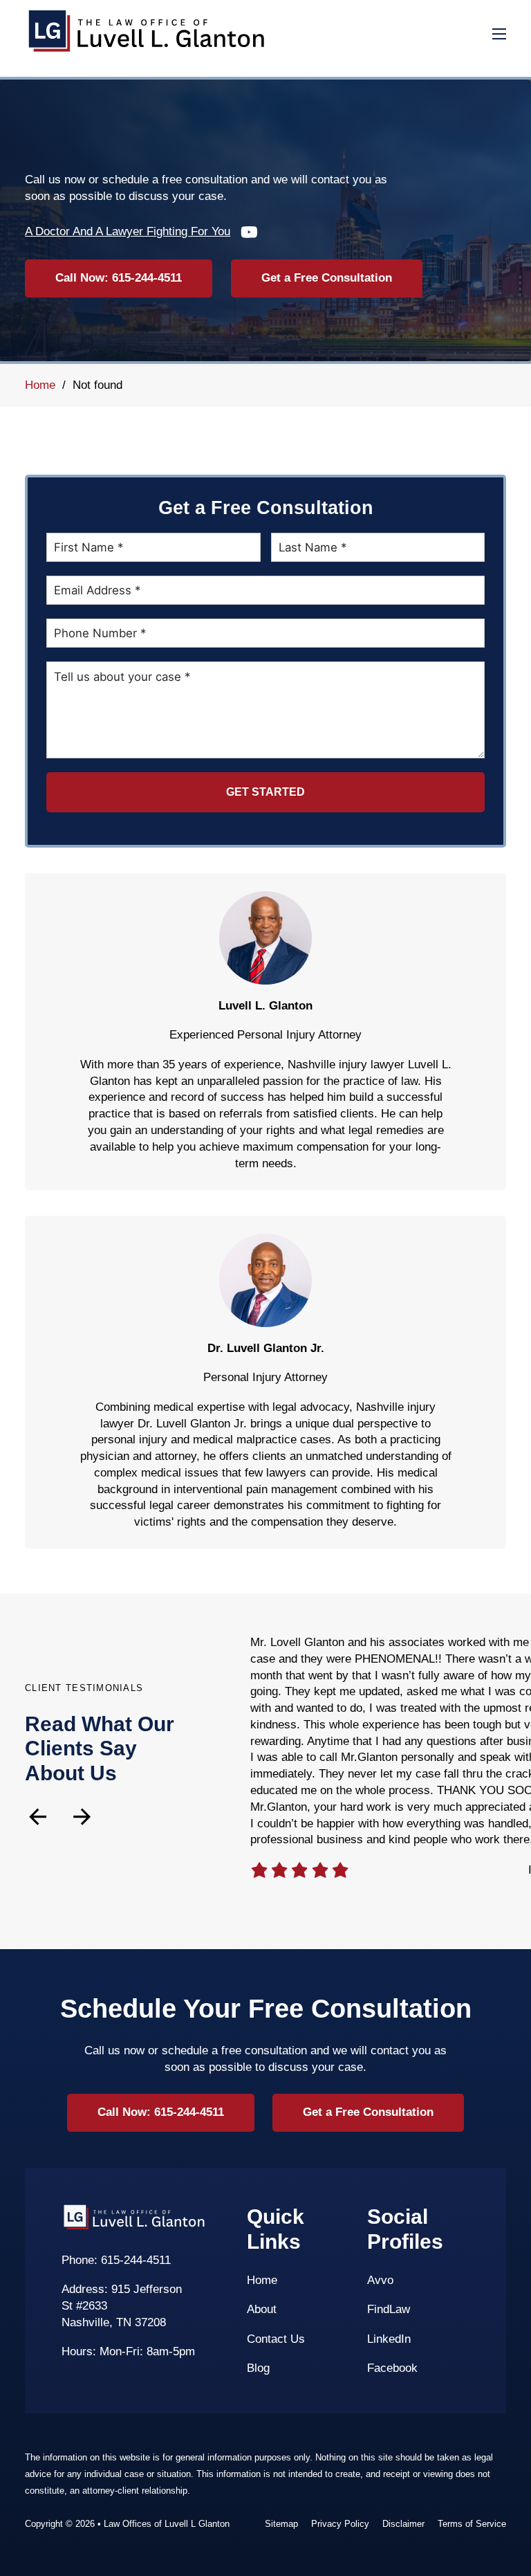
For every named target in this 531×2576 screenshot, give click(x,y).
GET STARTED (265, 792)
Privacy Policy (340, 2524)
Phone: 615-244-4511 (116, 2260)
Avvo (380, 2280)
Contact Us (276, 2339)
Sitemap (281, 2524)
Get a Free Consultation (327, 278)
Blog (258, 2368)
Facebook (392, 2368)
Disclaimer (403, 2524)
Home (40, 385)
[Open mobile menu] (499, 34)
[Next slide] (82, 1817)
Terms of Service (472, 2524)
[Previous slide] (38, 1817)
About (262, 2309)
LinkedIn (389, 2339)
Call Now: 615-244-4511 (119, 278)
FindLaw (389, 2309)
